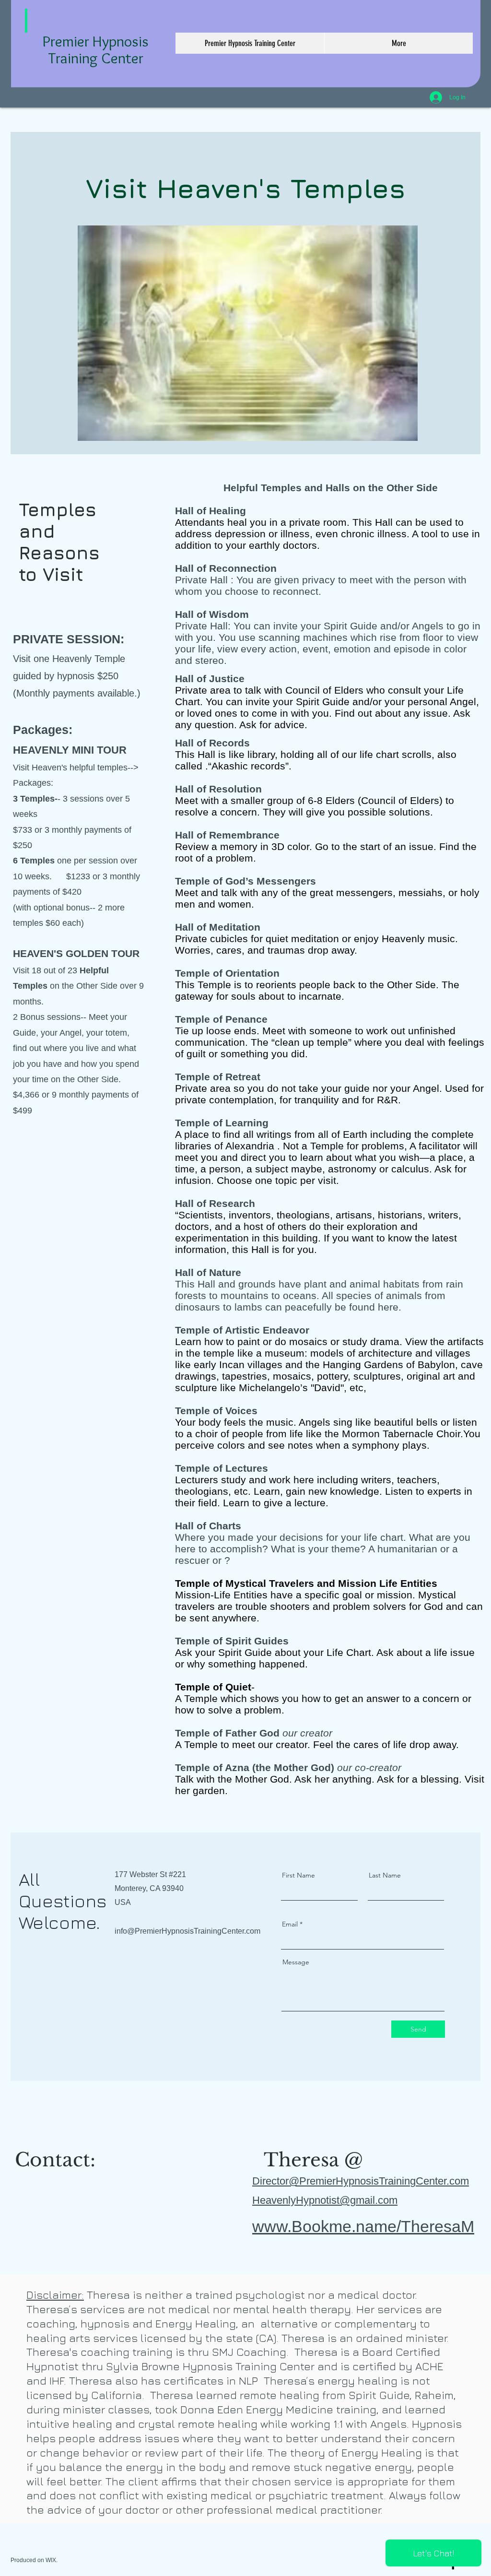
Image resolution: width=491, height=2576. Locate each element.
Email (290, 1924)
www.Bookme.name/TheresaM (363, 2226)
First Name (298, 1875)
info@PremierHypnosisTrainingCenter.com (187, 1931)
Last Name (385, 1875)
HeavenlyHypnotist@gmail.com (325, 2200)
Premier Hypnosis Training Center (96, 49)
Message (296, 1962)
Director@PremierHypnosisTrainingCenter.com (361, 2181)
